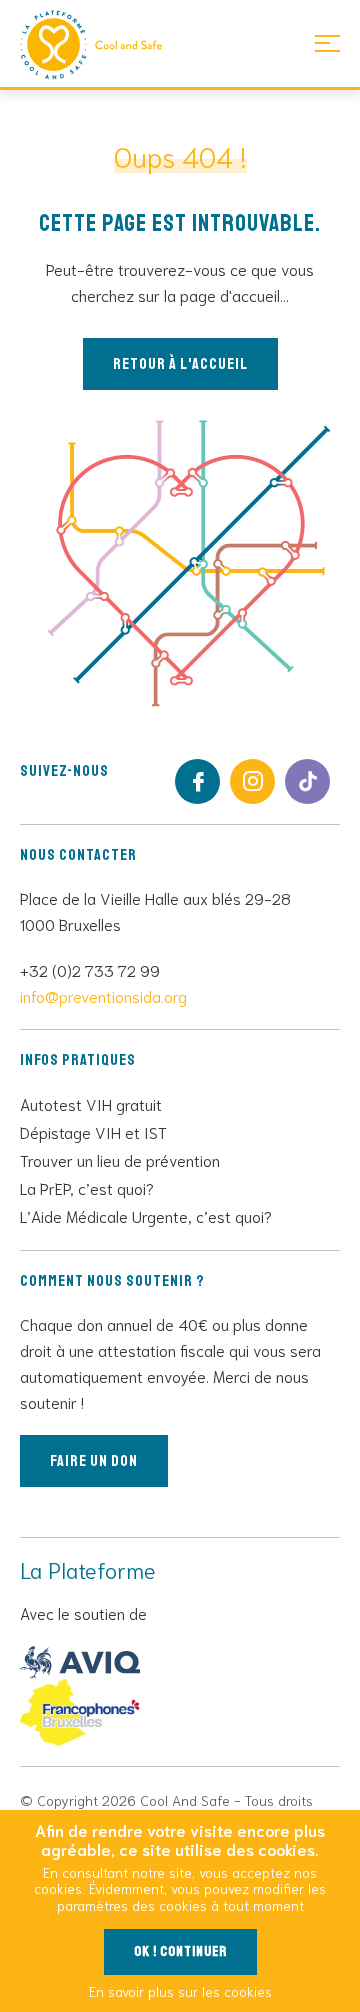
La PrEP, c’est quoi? (87, 1187)
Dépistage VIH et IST (93, 1131)
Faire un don (94, 1461)
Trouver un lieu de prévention (120, 1159)
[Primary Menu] (327, 42)
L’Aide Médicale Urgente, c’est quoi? (146, 1215)
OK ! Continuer (180, 1951)
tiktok (307, 781)
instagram (252, 781)
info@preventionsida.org (103, 995)
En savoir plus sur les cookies (180, 1991)
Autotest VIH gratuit (91, 1103)
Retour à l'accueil (180, 364)
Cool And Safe (100, 45)
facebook (197, 781)
